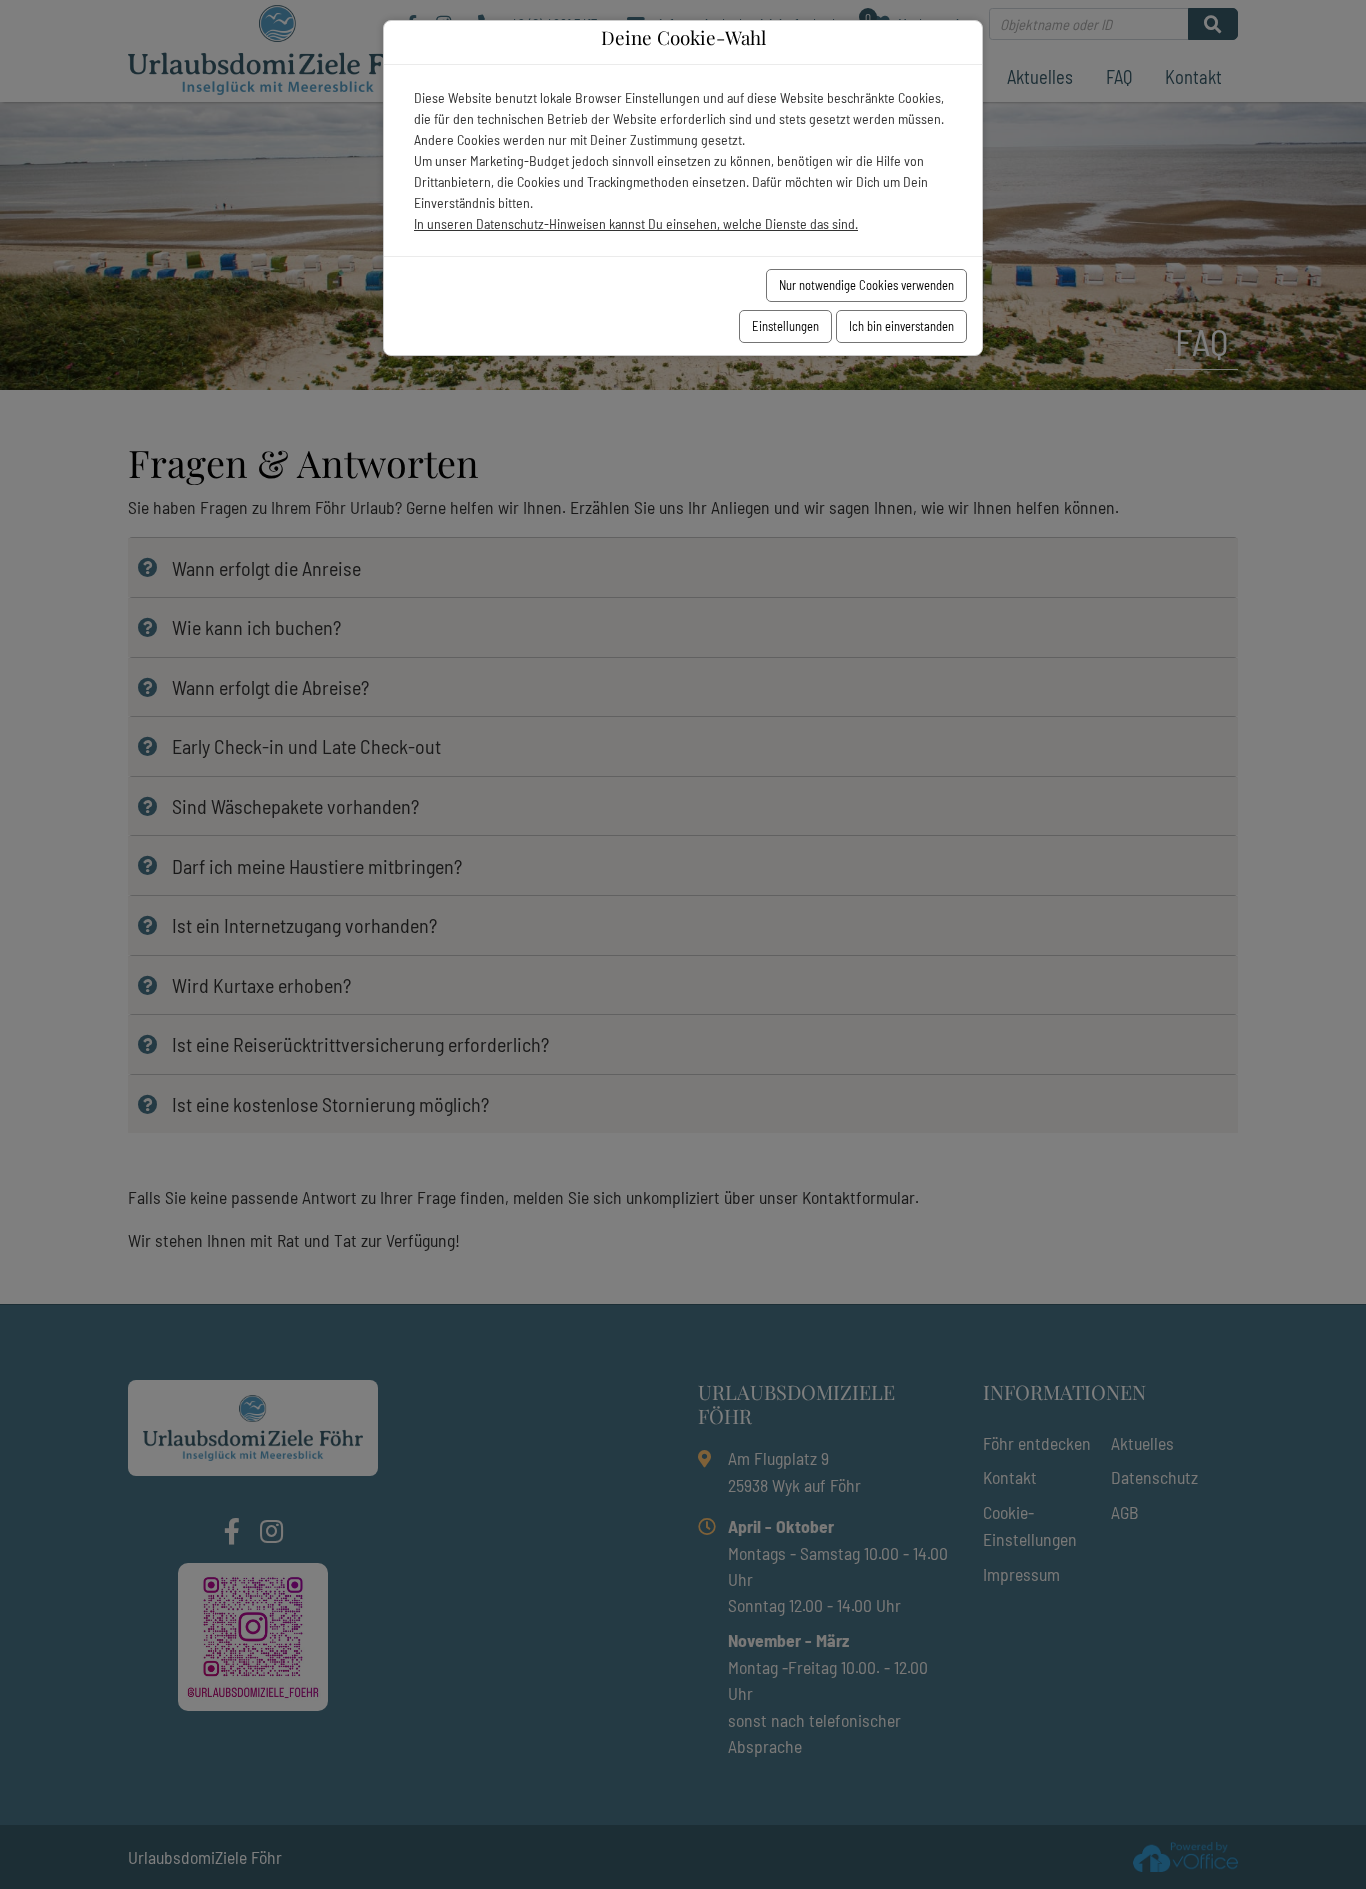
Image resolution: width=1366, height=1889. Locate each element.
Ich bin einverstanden (901, 326)
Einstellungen (785, 326)
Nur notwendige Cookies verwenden (866, 285)
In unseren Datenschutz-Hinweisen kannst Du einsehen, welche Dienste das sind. (636, 223)
